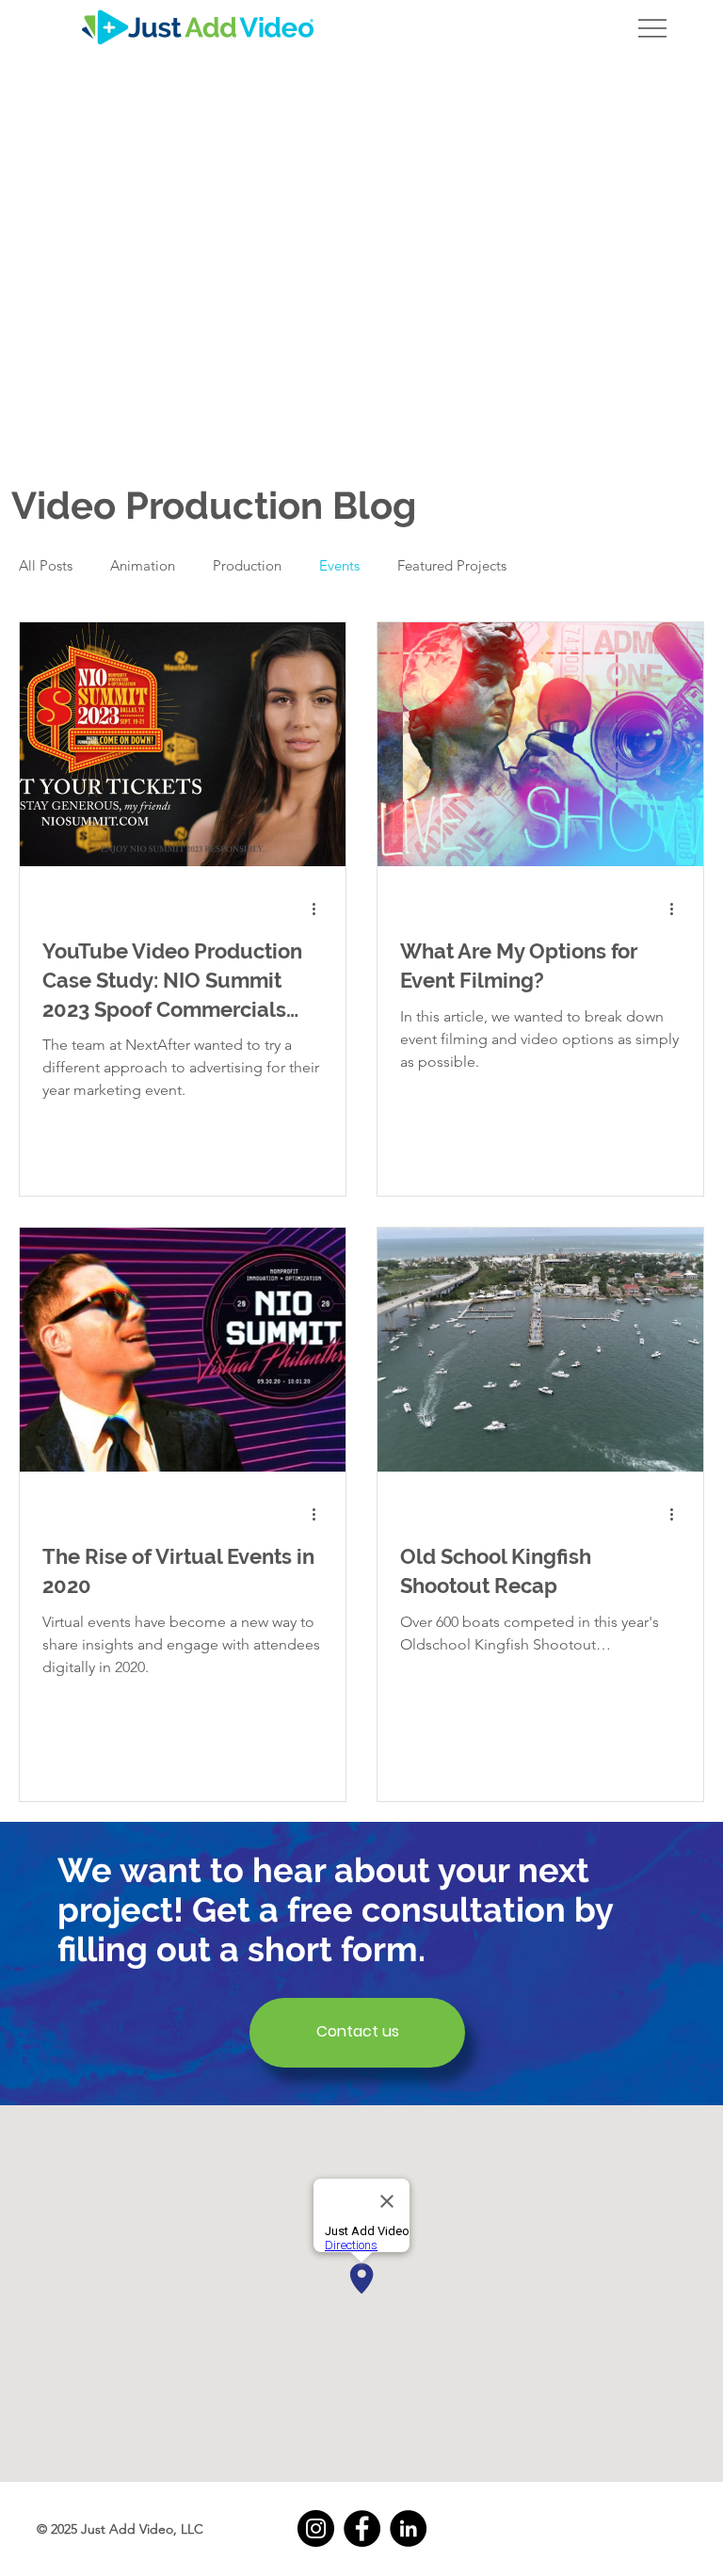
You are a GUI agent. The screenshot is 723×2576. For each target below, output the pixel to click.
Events (339, 565)
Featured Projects (452, 565)
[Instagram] (316, 2528)
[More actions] (320, 909)
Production (247, 565)
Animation (143, 565)
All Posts (46, 565)
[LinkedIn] (408, 2528)
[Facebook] (362, 2528)
